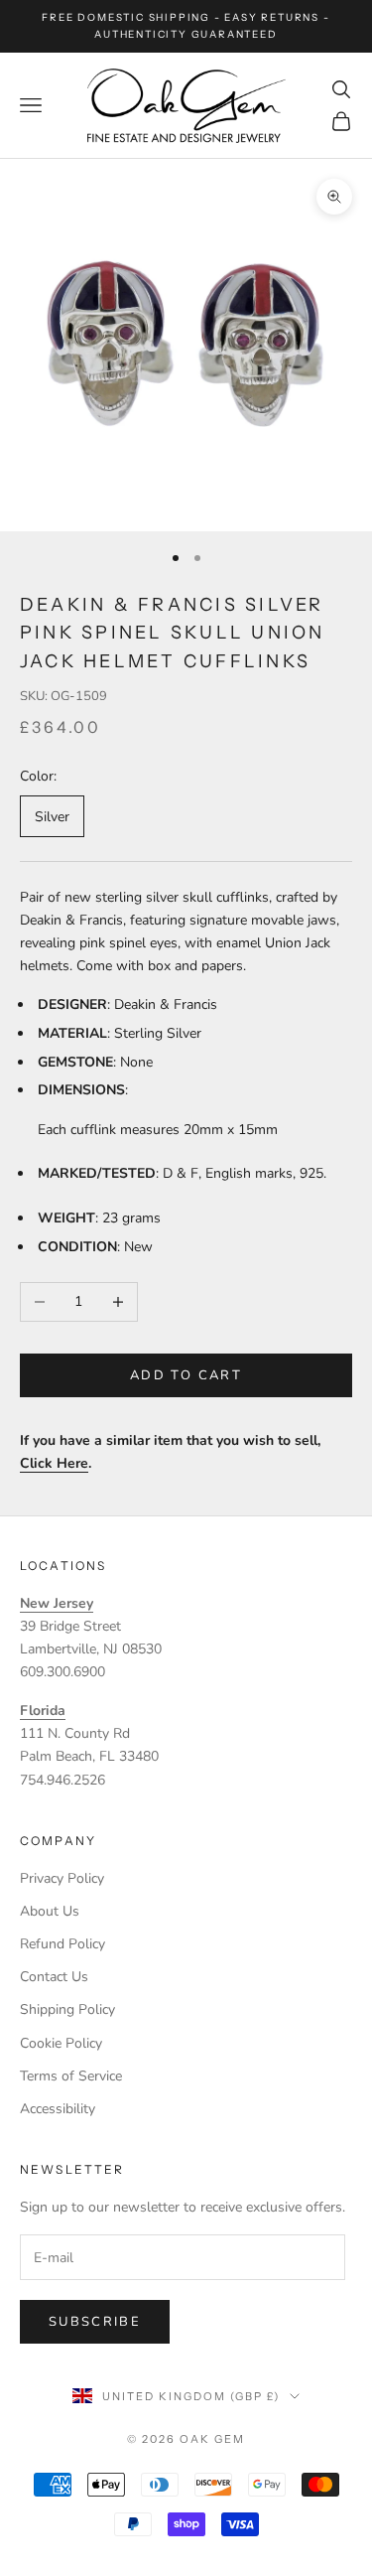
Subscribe (95, 2322)
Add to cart (186, 1375)
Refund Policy (62, 1944)
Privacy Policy (62, 1878)
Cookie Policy (61, 2043)
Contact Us (54, 1977)
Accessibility (58, 2109)
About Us (50, 1911)
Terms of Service (71, 2076)
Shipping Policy (67, 2009)
